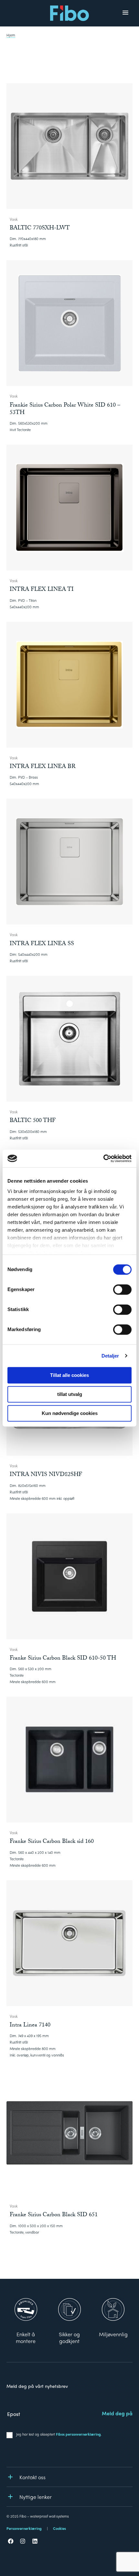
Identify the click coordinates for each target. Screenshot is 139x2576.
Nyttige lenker (36, 2497)
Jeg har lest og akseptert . (59, 2434)
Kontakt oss (32, 2477)
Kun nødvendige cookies (70, 1413)
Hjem (11, 35)
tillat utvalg (70, 1394)
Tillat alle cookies (69, 1375)
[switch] (122, 1289)
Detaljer (110, 1356)
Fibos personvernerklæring (78, 2434)
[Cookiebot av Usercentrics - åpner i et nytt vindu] (103, 1158)
